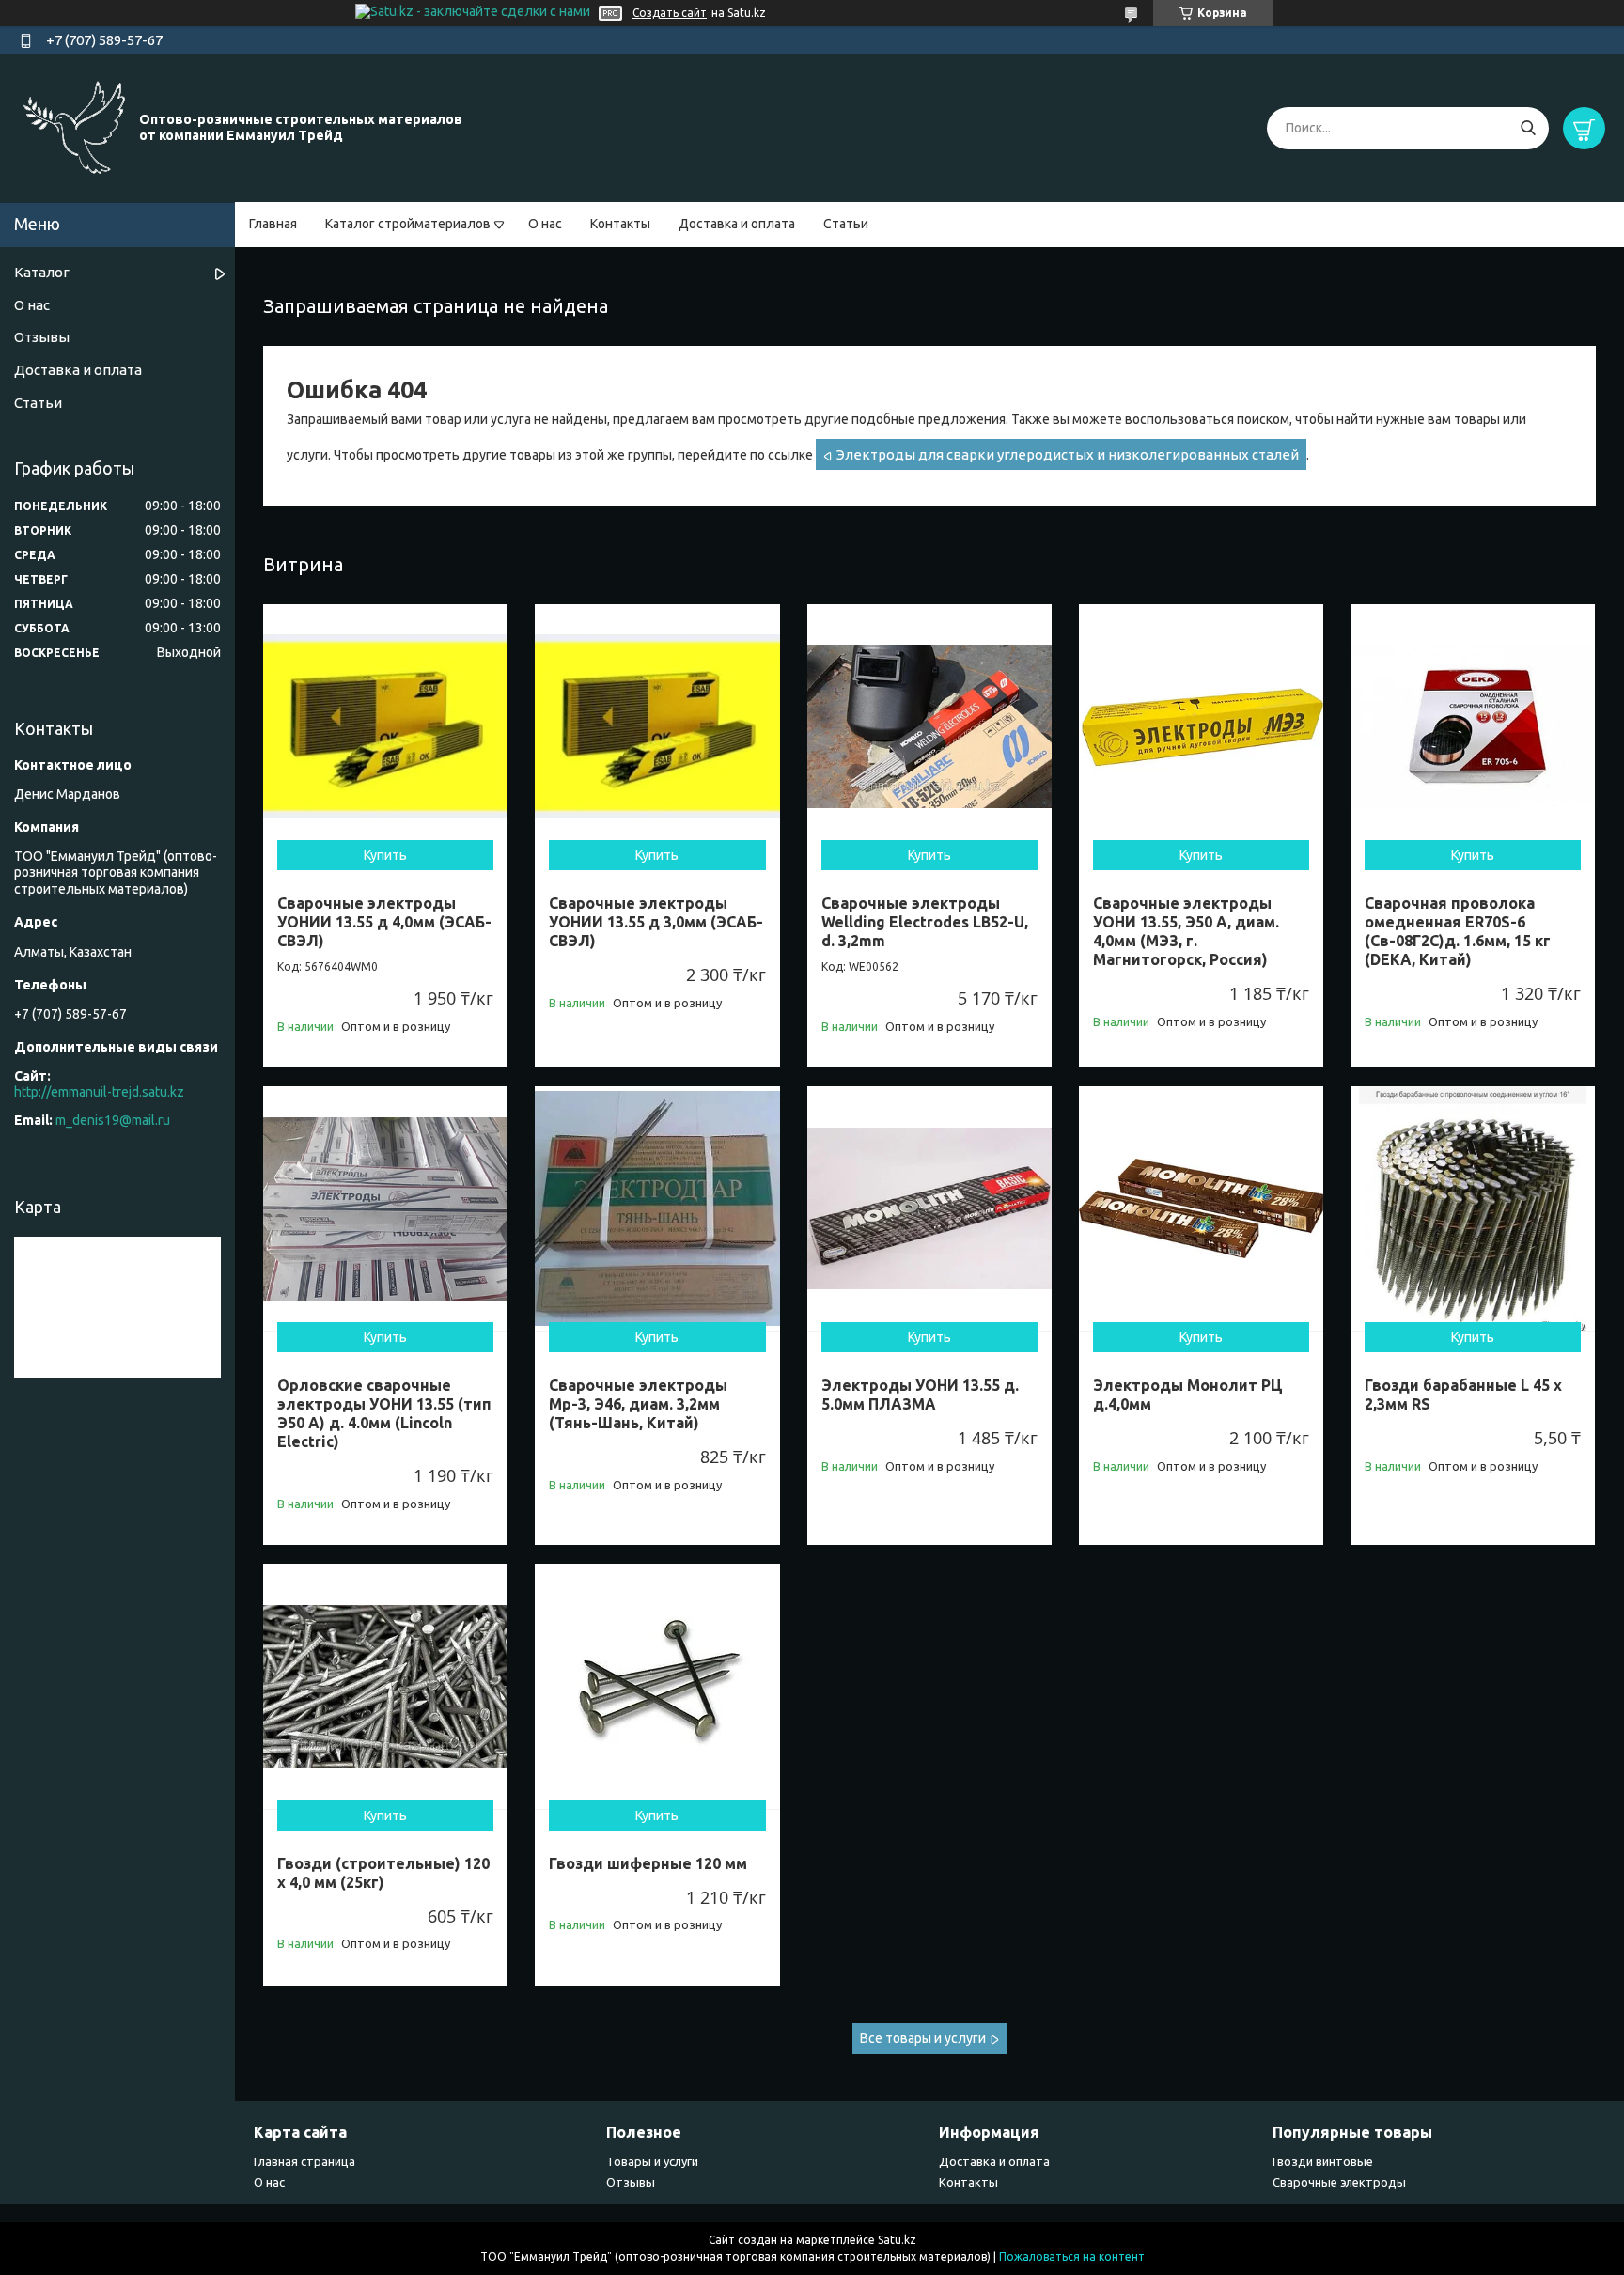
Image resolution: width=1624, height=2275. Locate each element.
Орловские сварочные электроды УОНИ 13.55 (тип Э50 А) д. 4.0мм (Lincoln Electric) (384, 1413)
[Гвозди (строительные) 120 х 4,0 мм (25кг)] (385, 1686)
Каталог (42, 272)
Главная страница (304, 2161)
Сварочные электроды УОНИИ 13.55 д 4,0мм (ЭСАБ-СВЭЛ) (384, 922)
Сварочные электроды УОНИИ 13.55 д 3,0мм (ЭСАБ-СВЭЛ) (656, 922)
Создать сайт (670, 13)
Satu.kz (897, 2240)
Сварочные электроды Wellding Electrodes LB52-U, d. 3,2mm (925, 922)
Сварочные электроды (1339, 2182)
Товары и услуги (652, 2161)
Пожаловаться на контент (1072, 2257)
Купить (385, 855)
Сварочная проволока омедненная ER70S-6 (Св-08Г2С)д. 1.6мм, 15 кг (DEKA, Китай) (1458, 931)
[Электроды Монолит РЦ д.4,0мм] (1201, 1208)
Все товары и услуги (923, 2038)
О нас (545, 224)
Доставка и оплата (737, 224)
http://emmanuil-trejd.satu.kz (99, 1092)
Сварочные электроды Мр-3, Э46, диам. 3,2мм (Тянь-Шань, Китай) (638, 1404)
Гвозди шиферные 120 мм (648, 1863)
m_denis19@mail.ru (113, 1120)
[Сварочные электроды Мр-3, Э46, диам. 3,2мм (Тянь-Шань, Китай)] (657, 1208)
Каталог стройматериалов (408, 224)
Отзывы (42, 337)
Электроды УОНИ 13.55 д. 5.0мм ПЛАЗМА (920, 1395)
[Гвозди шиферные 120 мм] (657, 1686)
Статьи (846, 224)
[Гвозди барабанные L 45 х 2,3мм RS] (1473, 1208)
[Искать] (1528, 128)
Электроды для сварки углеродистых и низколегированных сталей (1068, 454)
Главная (273, 224)
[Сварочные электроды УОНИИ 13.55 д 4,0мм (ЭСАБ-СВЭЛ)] (385, 726)
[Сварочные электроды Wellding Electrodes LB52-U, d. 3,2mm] (929, 726)
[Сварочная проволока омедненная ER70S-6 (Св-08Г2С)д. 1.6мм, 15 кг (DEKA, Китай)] (1473, 726)
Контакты (620, 224)
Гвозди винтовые (1323, 2161)
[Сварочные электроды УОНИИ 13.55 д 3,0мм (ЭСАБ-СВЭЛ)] (657, 726)
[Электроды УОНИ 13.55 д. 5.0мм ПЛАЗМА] (929, 1208)
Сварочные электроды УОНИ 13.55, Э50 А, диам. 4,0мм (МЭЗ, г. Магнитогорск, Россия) (1186, 931)
